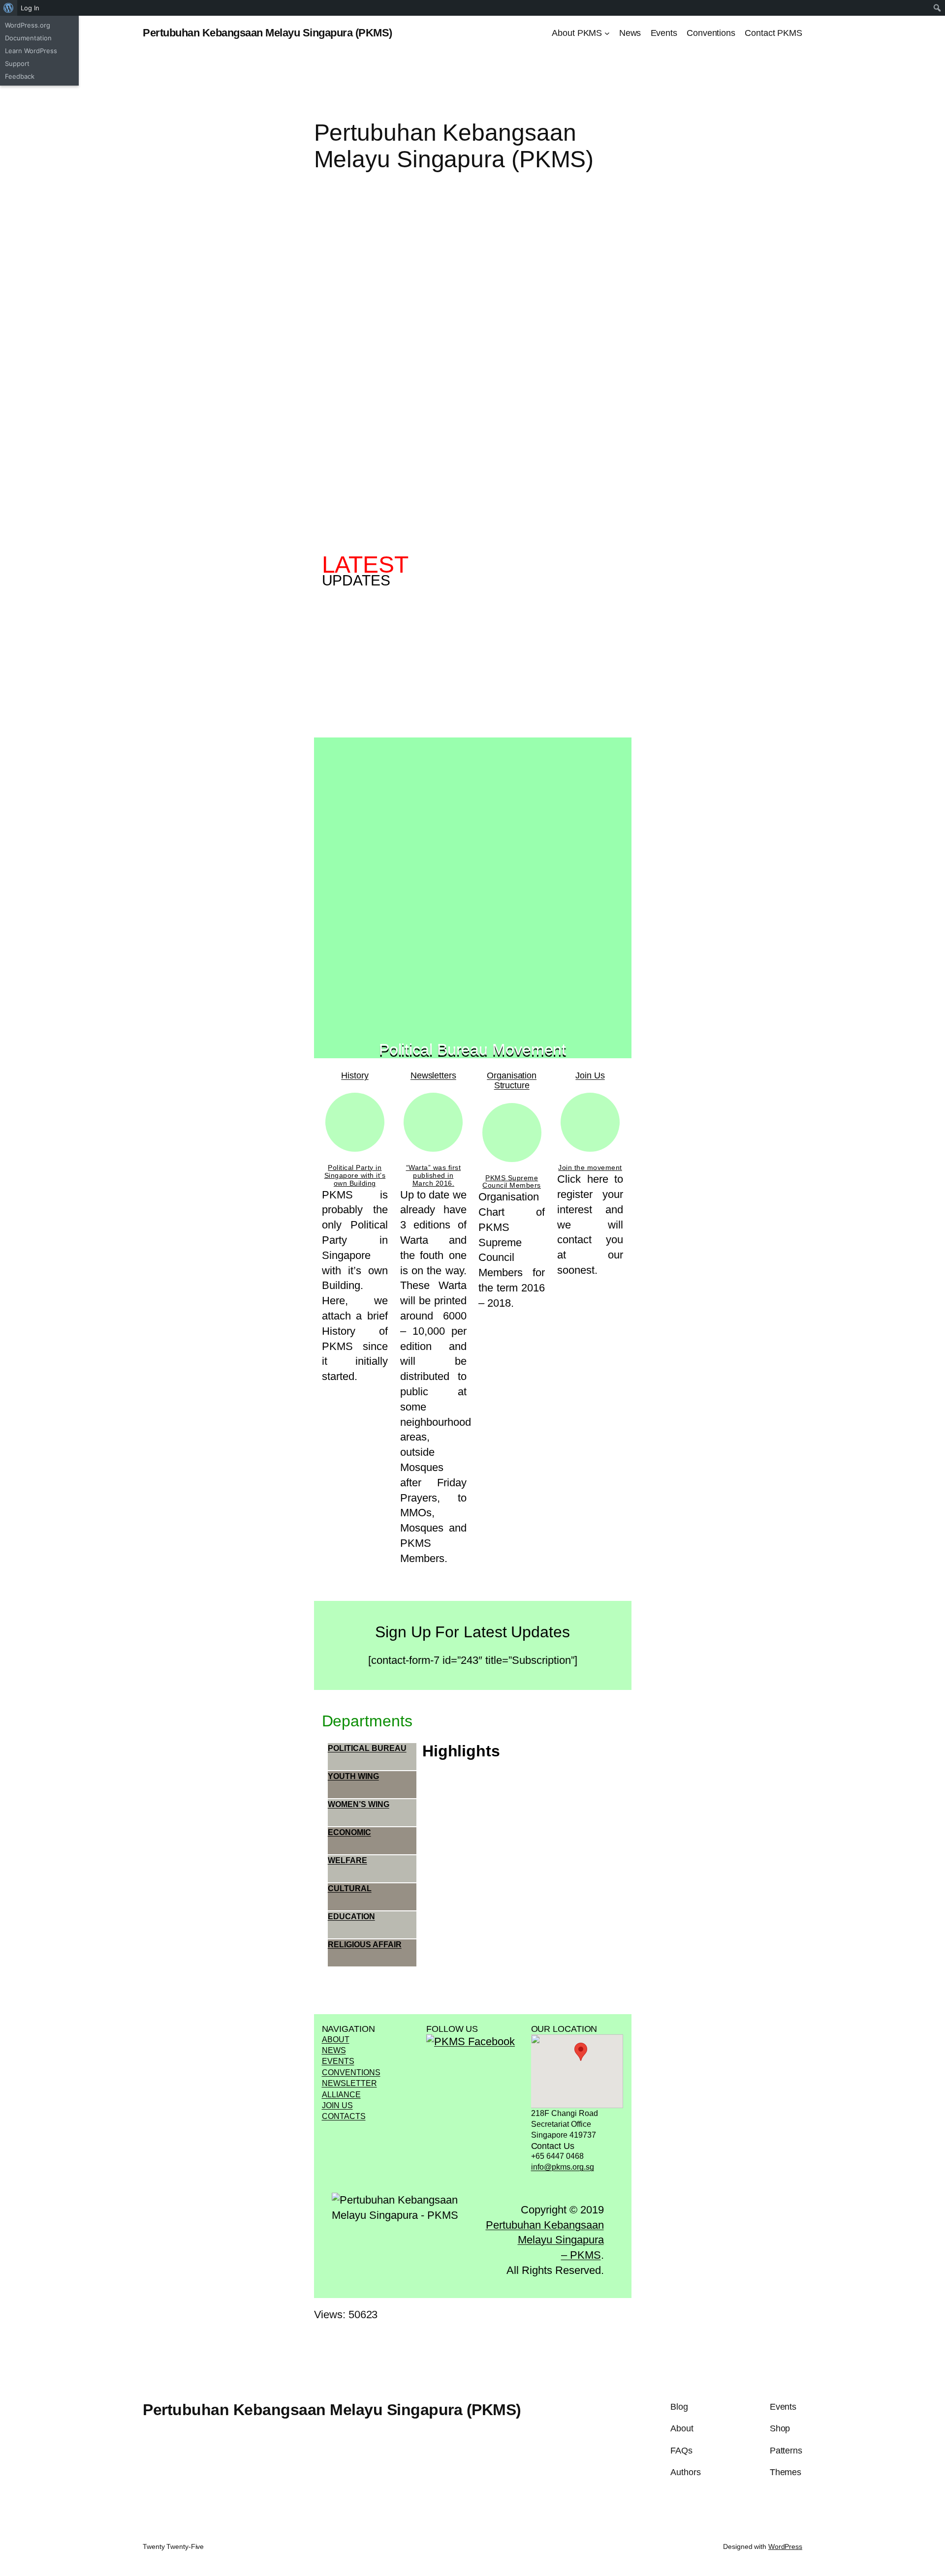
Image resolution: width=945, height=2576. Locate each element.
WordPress (785, 2546)
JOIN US (337, 2105)
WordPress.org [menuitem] (28, 25)
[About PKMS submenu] (607, 33)
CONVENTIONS (351, 2072)
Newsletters (433, 1075)
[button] (581, 2052)
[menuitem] (9, 8)
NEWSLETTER (349, 2083)
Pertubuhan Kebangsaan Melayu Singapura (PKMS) (268, 33)
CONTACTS (344, 2116)
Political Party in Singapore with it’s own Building (355, 1175)
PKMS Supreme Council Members (512, 1182)
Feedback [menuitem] (20, 76)
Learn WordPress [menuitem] (31, 51)
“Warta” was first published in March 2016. (434, 1175)
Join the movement (590, 1167)
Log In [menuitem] (30, 8)
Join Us (590, 1075)
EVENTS (338, 2061)
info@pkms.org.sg (563, 2167)
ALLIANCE (341, 2095)
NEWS (334, 2050)
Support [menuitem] (17, 63)
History (355, 1075)
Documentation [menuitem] (28, 38)
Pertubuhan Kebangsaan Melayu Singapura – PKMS (545, 2240)
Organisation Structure (512, 1080)
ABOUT (336, 2039)
